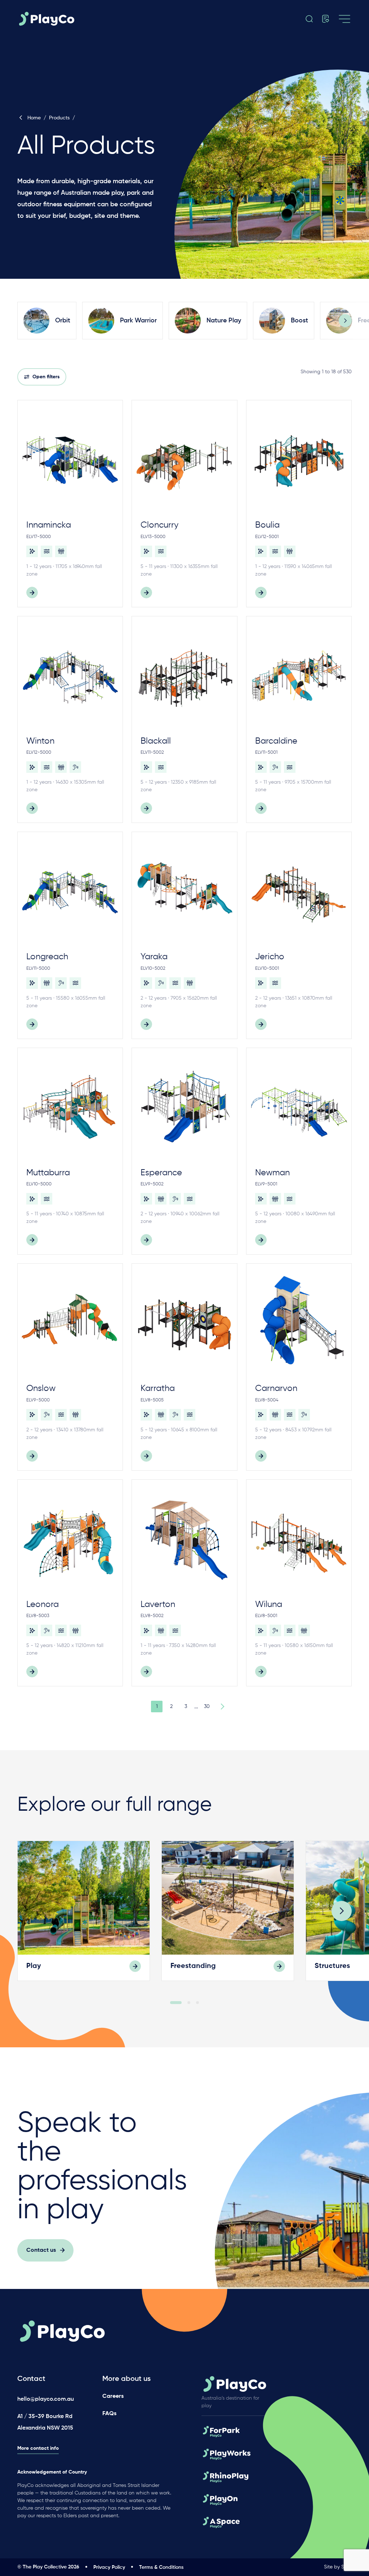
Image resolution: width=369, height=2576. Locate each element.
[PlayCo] (69, 19)
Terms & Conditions (161, 2567)
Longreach (47, 957)
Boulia (267, 525)
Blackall (156, 741)
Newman (272, 1173)
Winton (40, 741)
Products (59, 118)
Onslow (41, 1388)
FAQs (109, 2414)
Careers (113, 2396)
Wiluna (269, 1604)
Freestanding (193, 1966)
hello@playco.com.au (46, 2399)
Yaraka (154, 957)
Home (34, 118)
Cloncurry (159, 525)
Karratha (158, 1388)
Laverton (158, 1604)
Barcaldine (276, 741)
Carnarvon (276, 1388)
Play (34, 1966)
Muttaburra (48, 1173)
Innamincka (49, 525)
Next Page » (221, 1707)
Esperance (161, 1173)
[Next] (345, 321)
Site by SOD (338, 2567)
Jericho (270, 957)
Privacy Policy (109, 2567)
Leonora (43, 1604)
